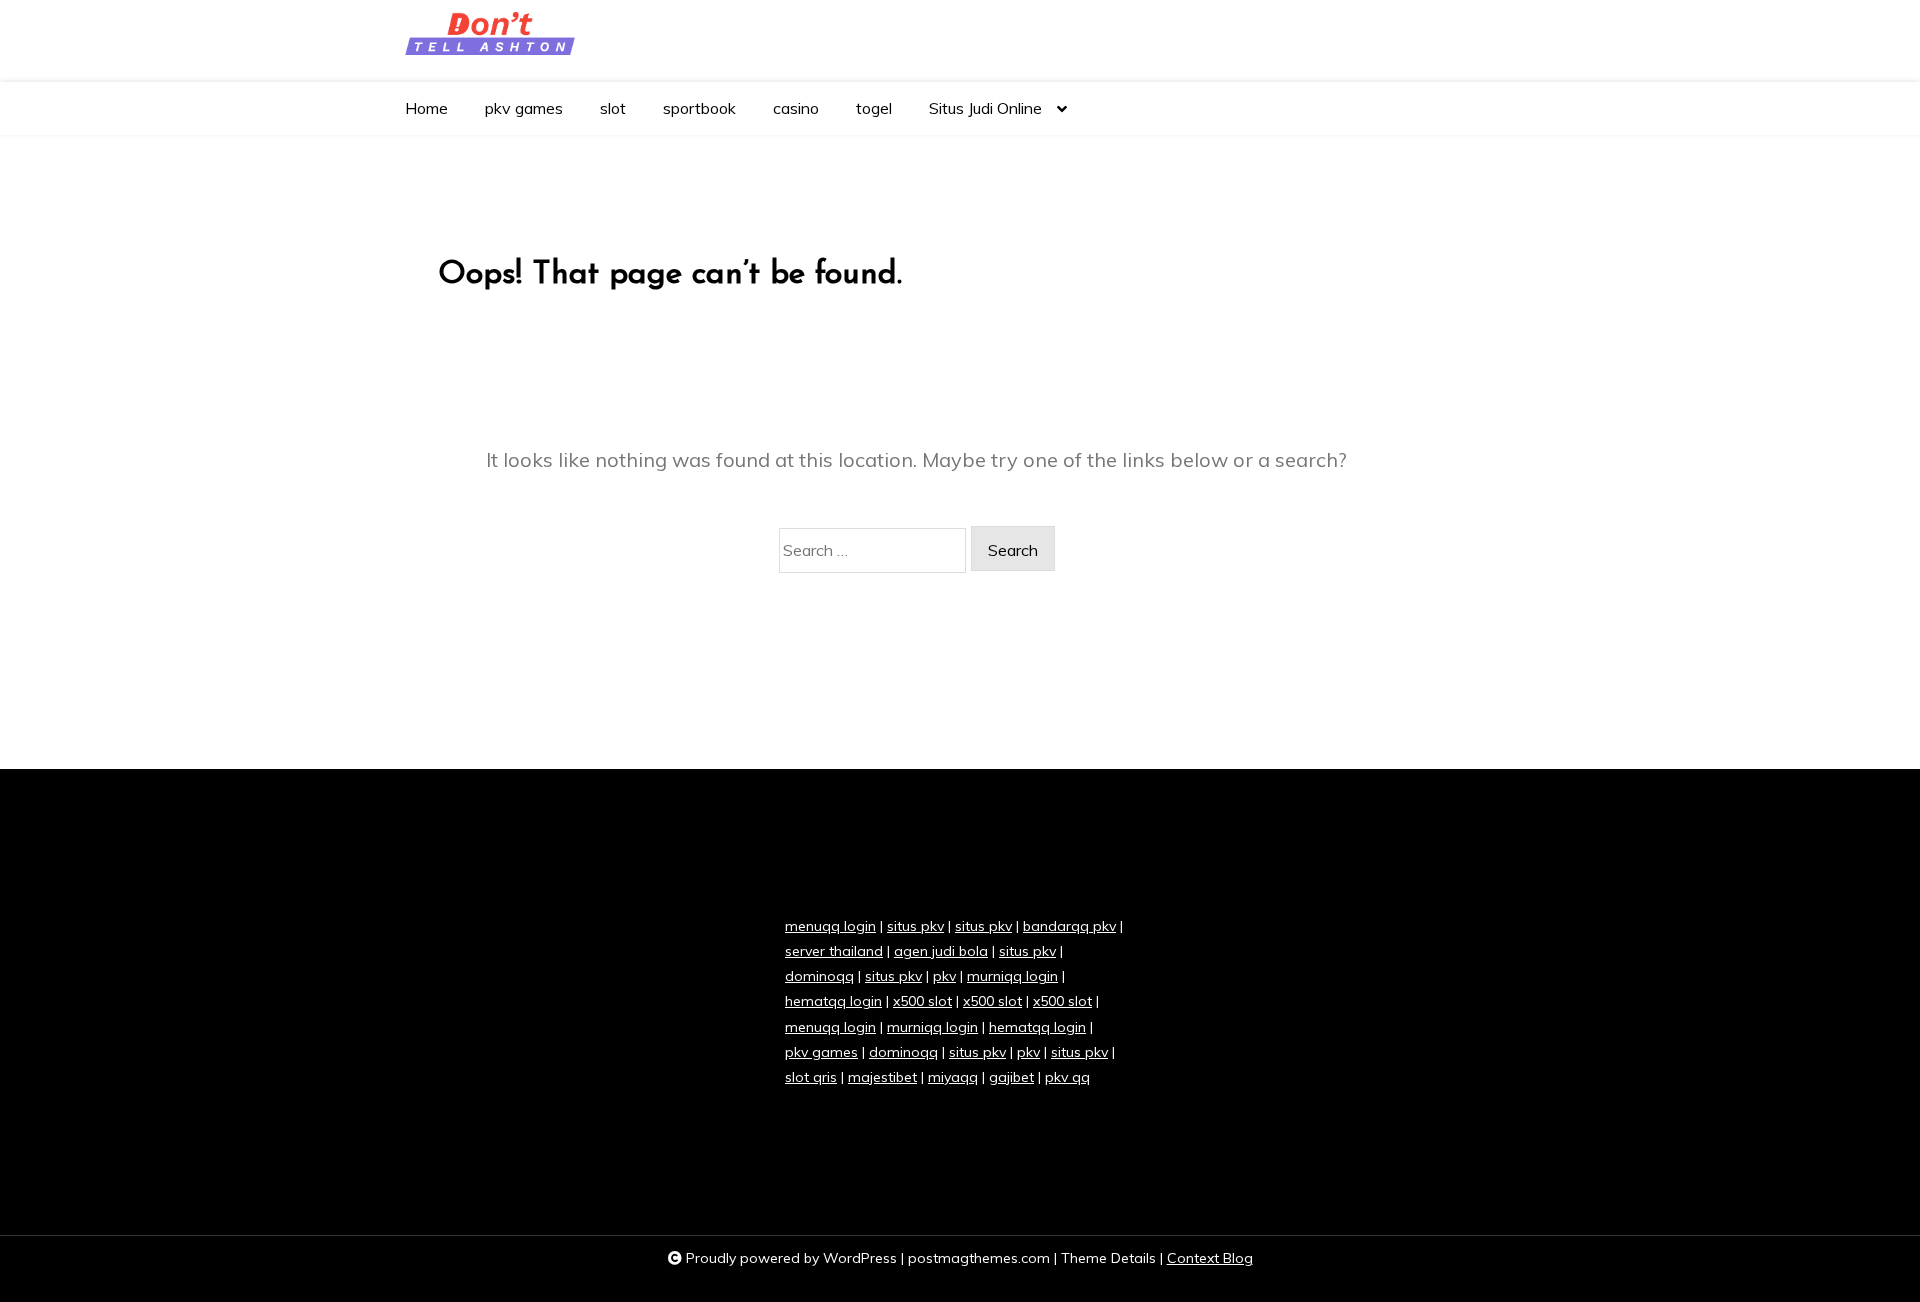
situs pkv (915, 926)
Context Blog (1210, 1258)
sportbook (699, 108)
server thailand (834, 951)
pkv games (524, 108)
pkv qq (1067, 1077)
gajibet (1011, 1077)
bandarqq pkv (1069, 926)
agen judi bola (941, 951)
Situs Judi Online (985, 108)
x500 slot (922, 1001)
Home (426, 108)
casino (796, 108)
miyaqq (953, 1077)
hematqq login (833, 1001)
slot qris (811, 1077)
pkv (944, 976)
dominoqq (819, 976)
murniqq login (1012, 976)
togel (874, 108)
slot (613, 108)
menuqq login (830, 926)
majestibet (882, 1077)
